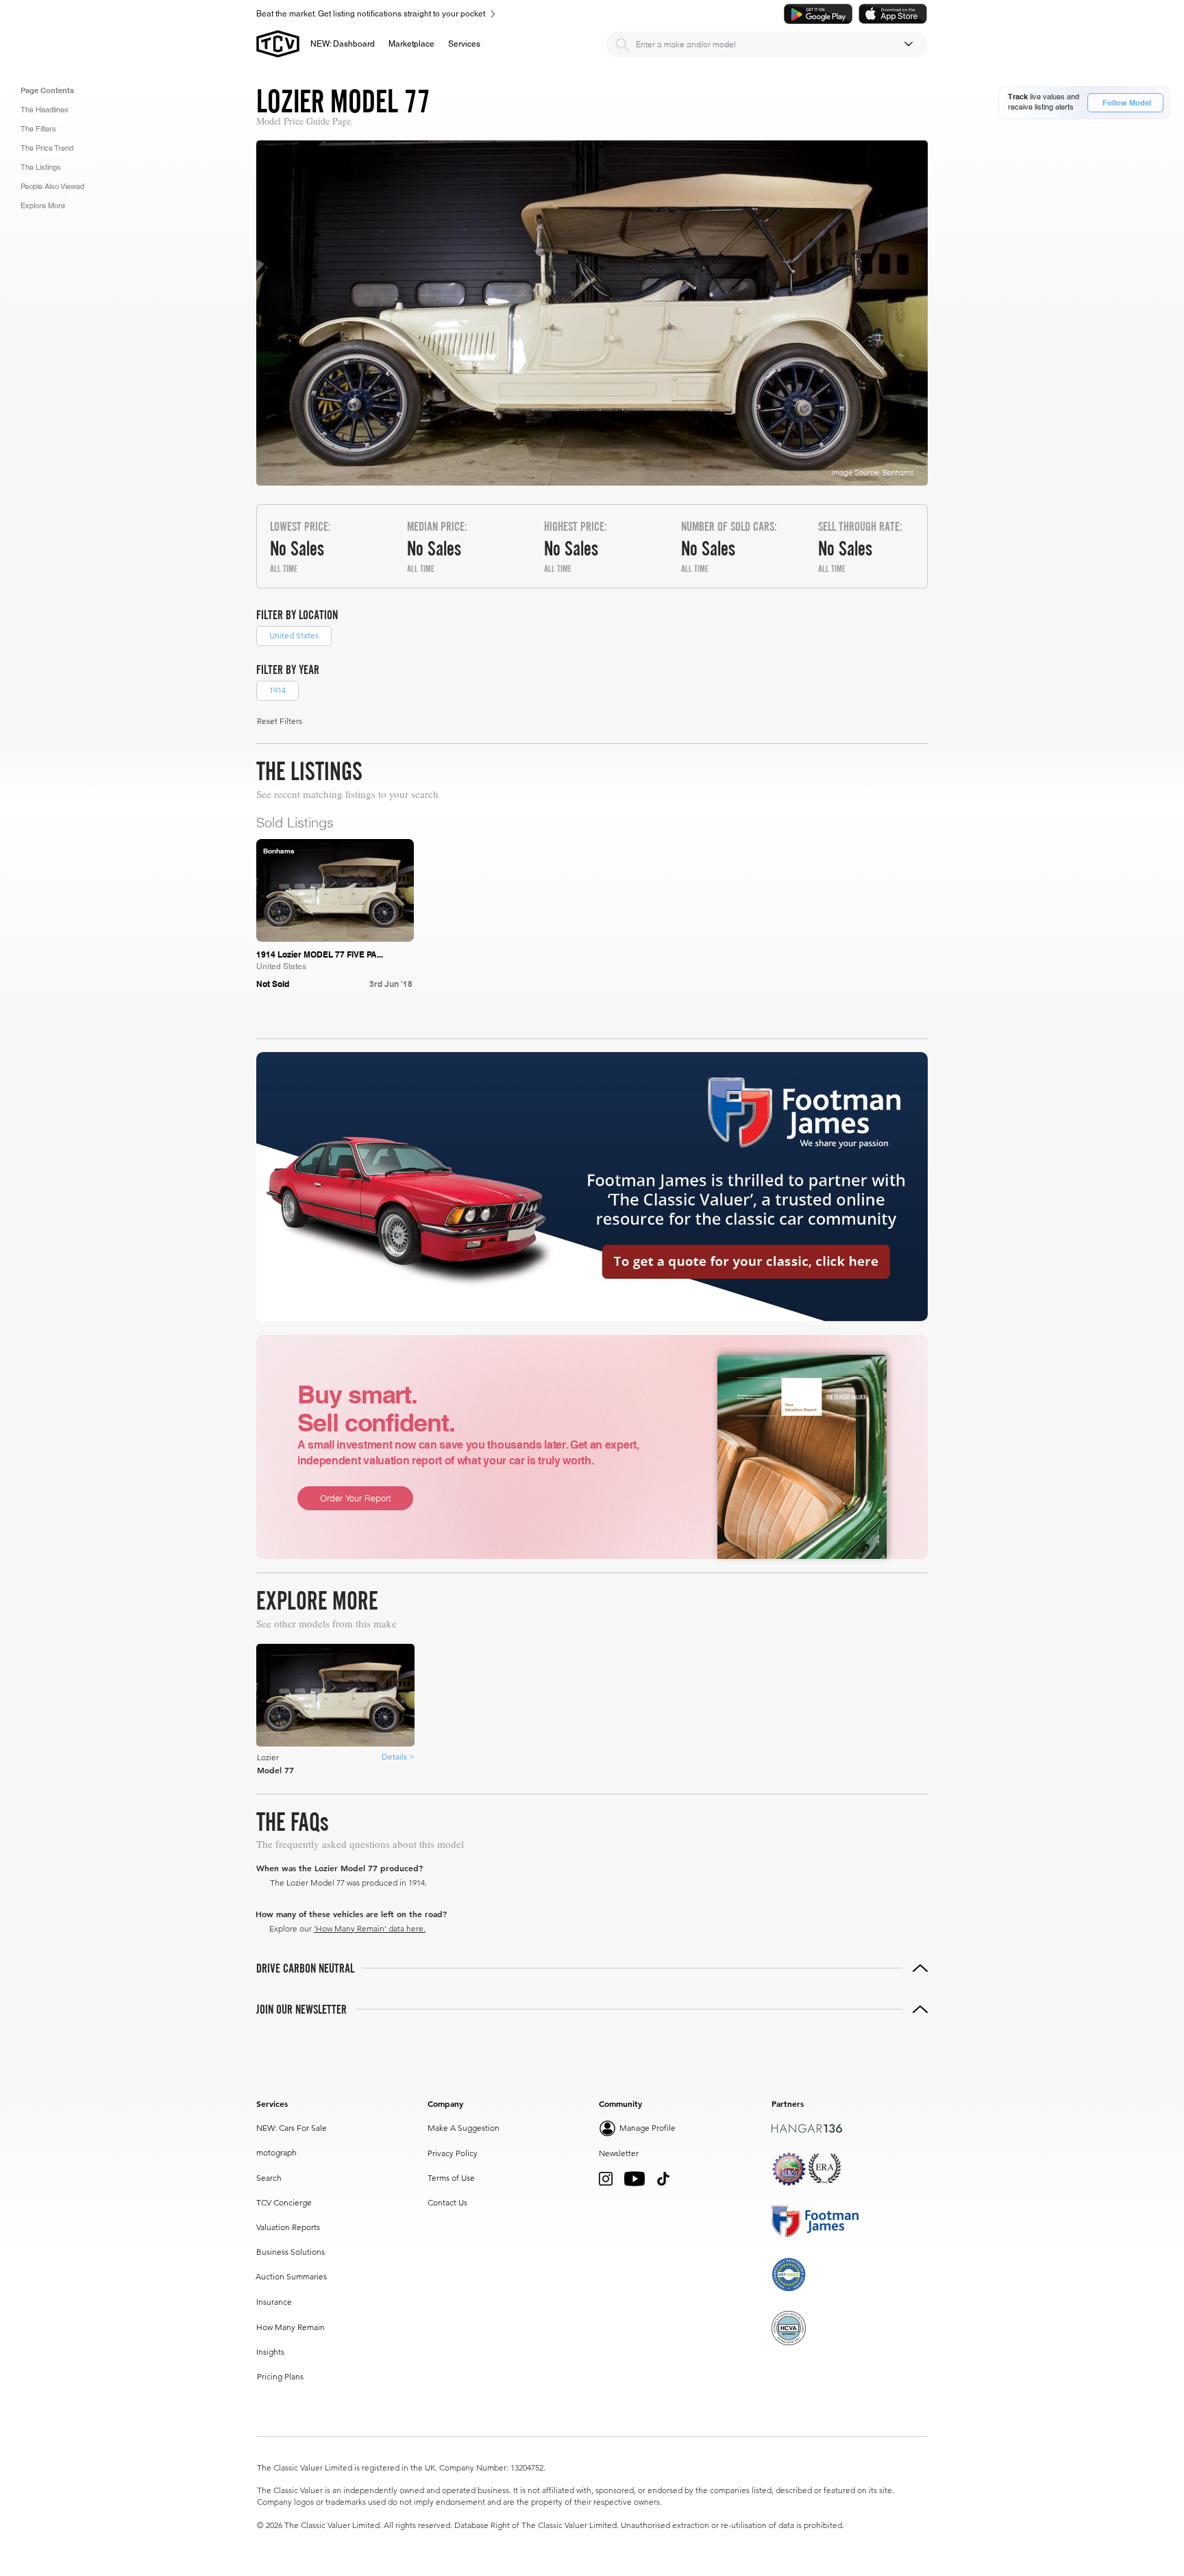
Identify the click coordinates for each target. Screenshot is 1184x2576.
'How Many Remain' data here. (370, 1928)
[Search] (622, 45)
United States (294, 635)
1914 (277, 690)
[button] (411, 44)
